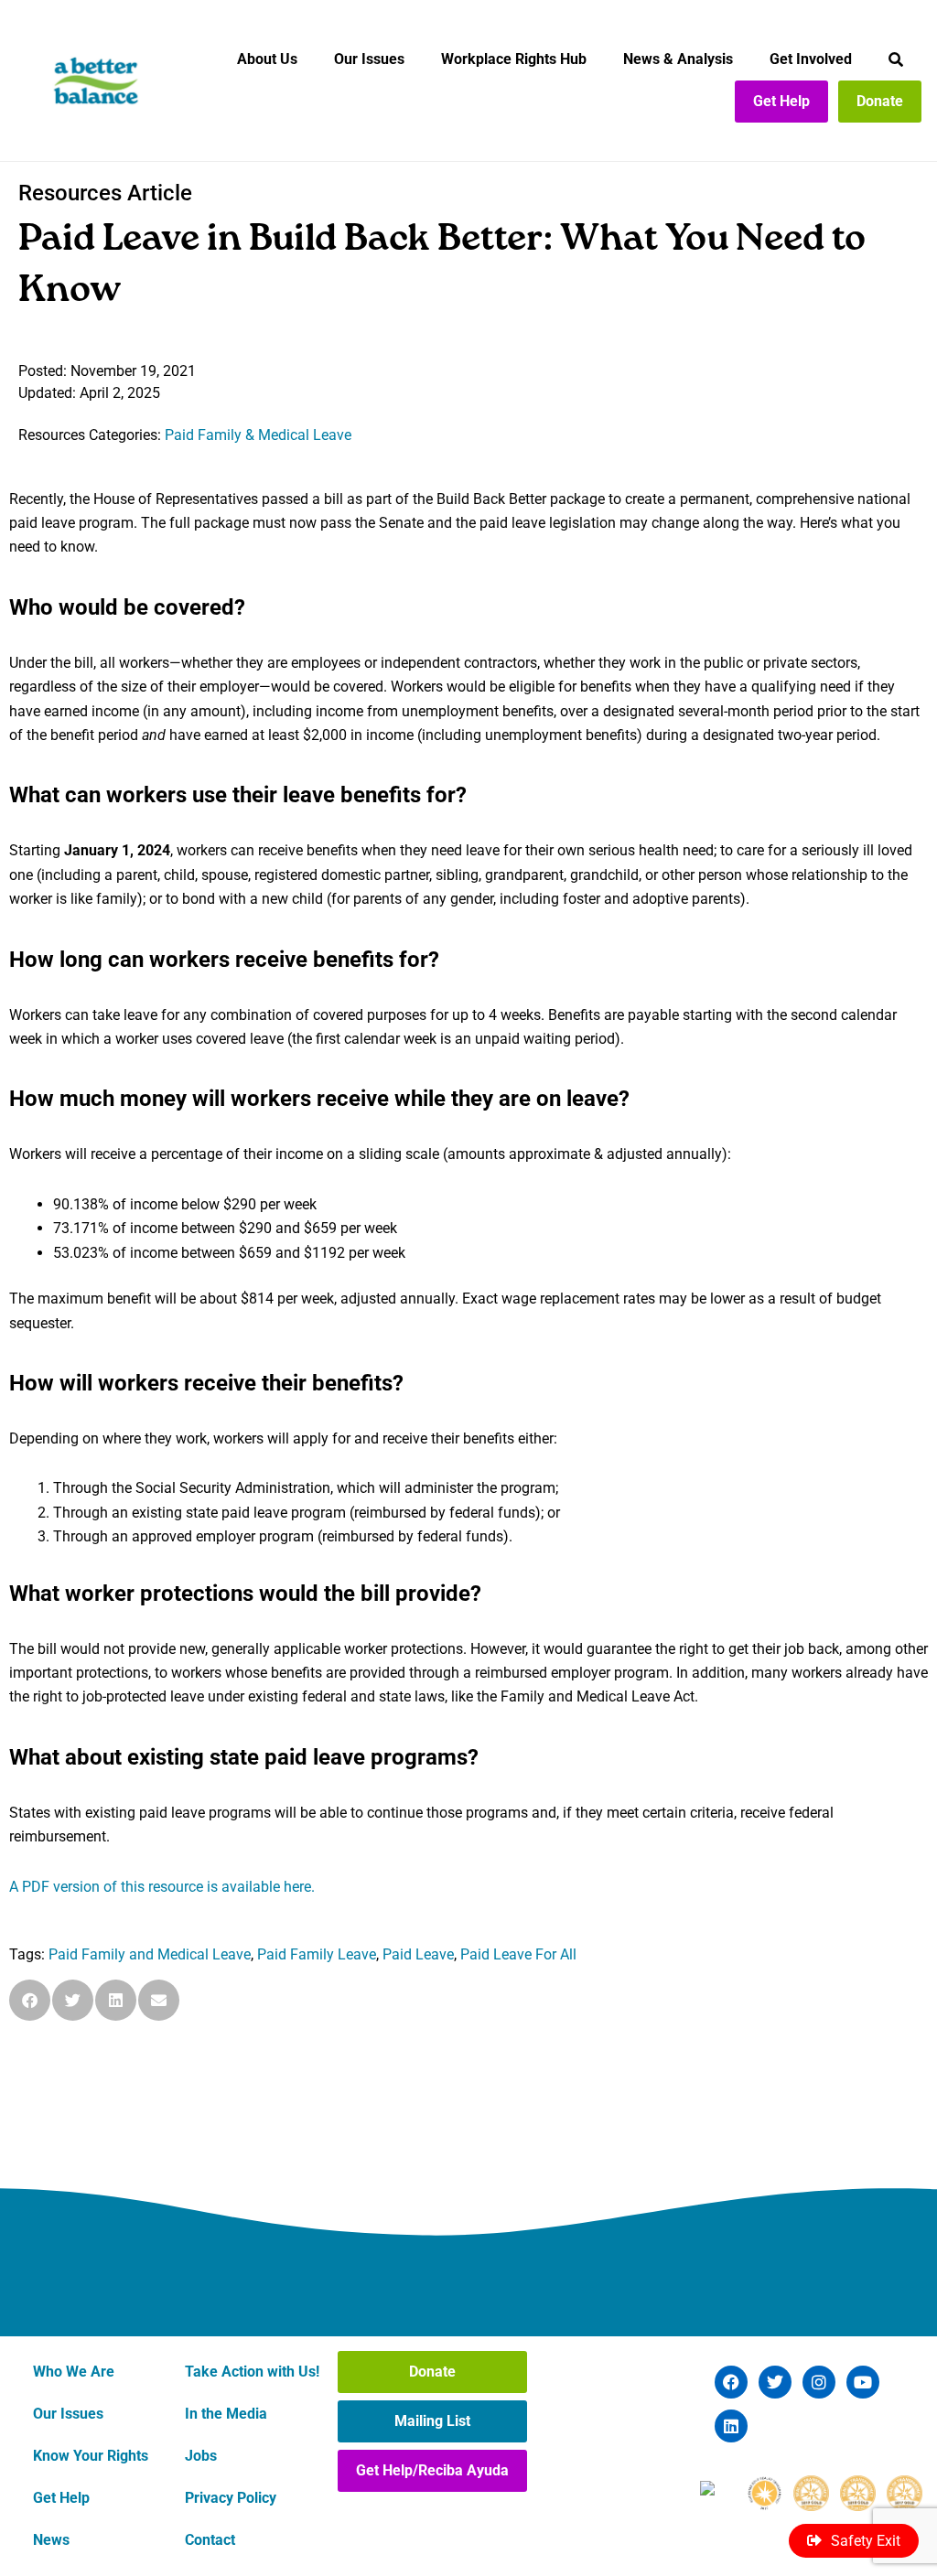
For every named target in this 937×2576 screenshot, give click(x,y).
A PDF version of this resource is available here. (162, 1887)
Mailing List (432, 2421)
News (51, 2540)
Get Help (781, 101)
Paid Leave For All (518, 1954)
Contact (210, 2540)
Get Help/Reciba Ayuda (432, 2470)
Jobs (201, 2456)
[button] (30, 2000)
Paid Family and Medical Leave (150, 1954)
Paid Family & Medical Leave (258, 435)
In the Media (226, 2414)
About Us (267, 59)
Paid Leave (418, 1954)
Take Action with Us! (252, 2372)
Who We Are (74, 2372)
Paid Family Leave (317, 1954)
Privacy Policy (231, 2498)
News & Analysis (678, 59)
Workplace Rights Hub (514, 59)
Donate (880, 101)
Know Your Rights (91, 2456)
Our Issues (369, 59)
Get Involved (811, 59)
